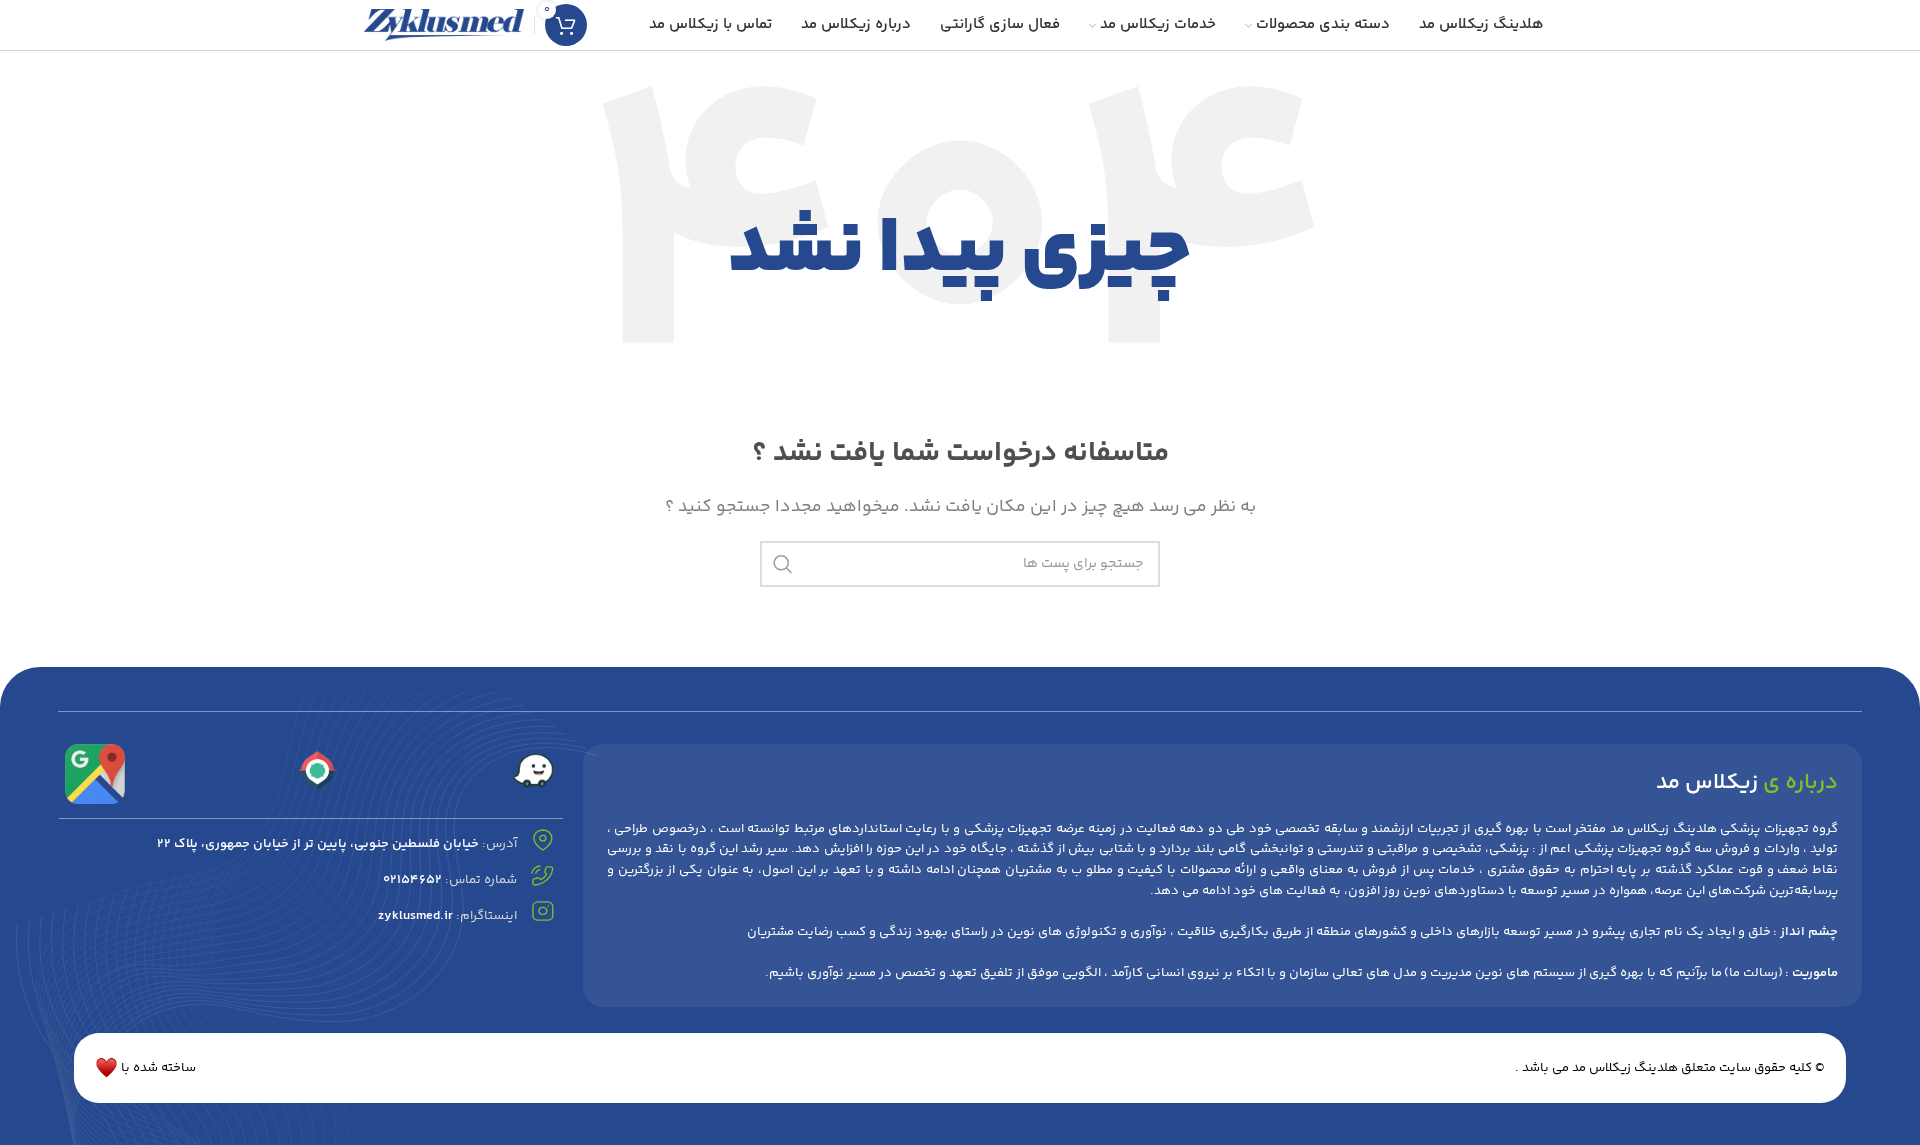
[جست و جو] (783, 564)
